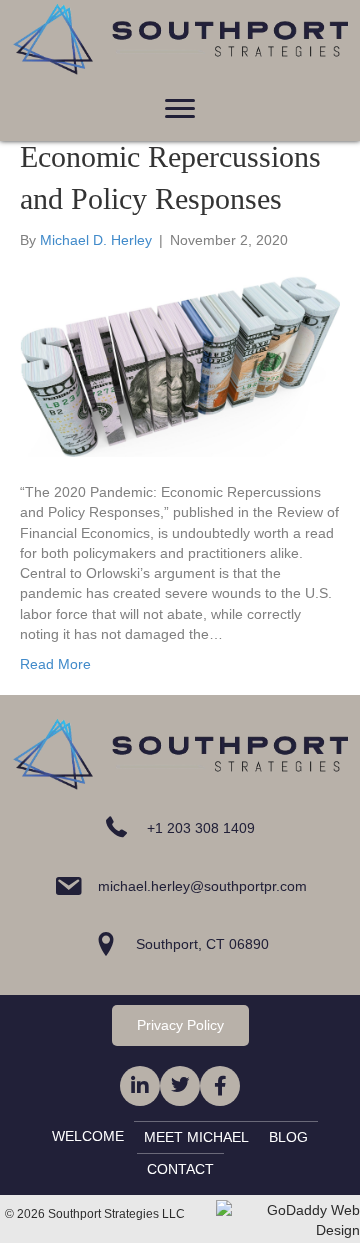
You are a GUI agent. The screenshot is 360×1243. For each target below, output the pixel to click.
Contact (180, 1169)
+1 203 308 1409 (201, 828)
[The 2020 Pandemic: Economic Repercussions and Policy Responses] (180, 365)
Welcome (88, 1136)
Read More (55, 664)
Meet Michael (196, 1137)
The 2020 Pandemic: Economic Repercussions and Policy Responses (170, 156)
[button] (180, 109)
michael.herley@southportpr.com (202, 886)
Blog (288, 1137)
